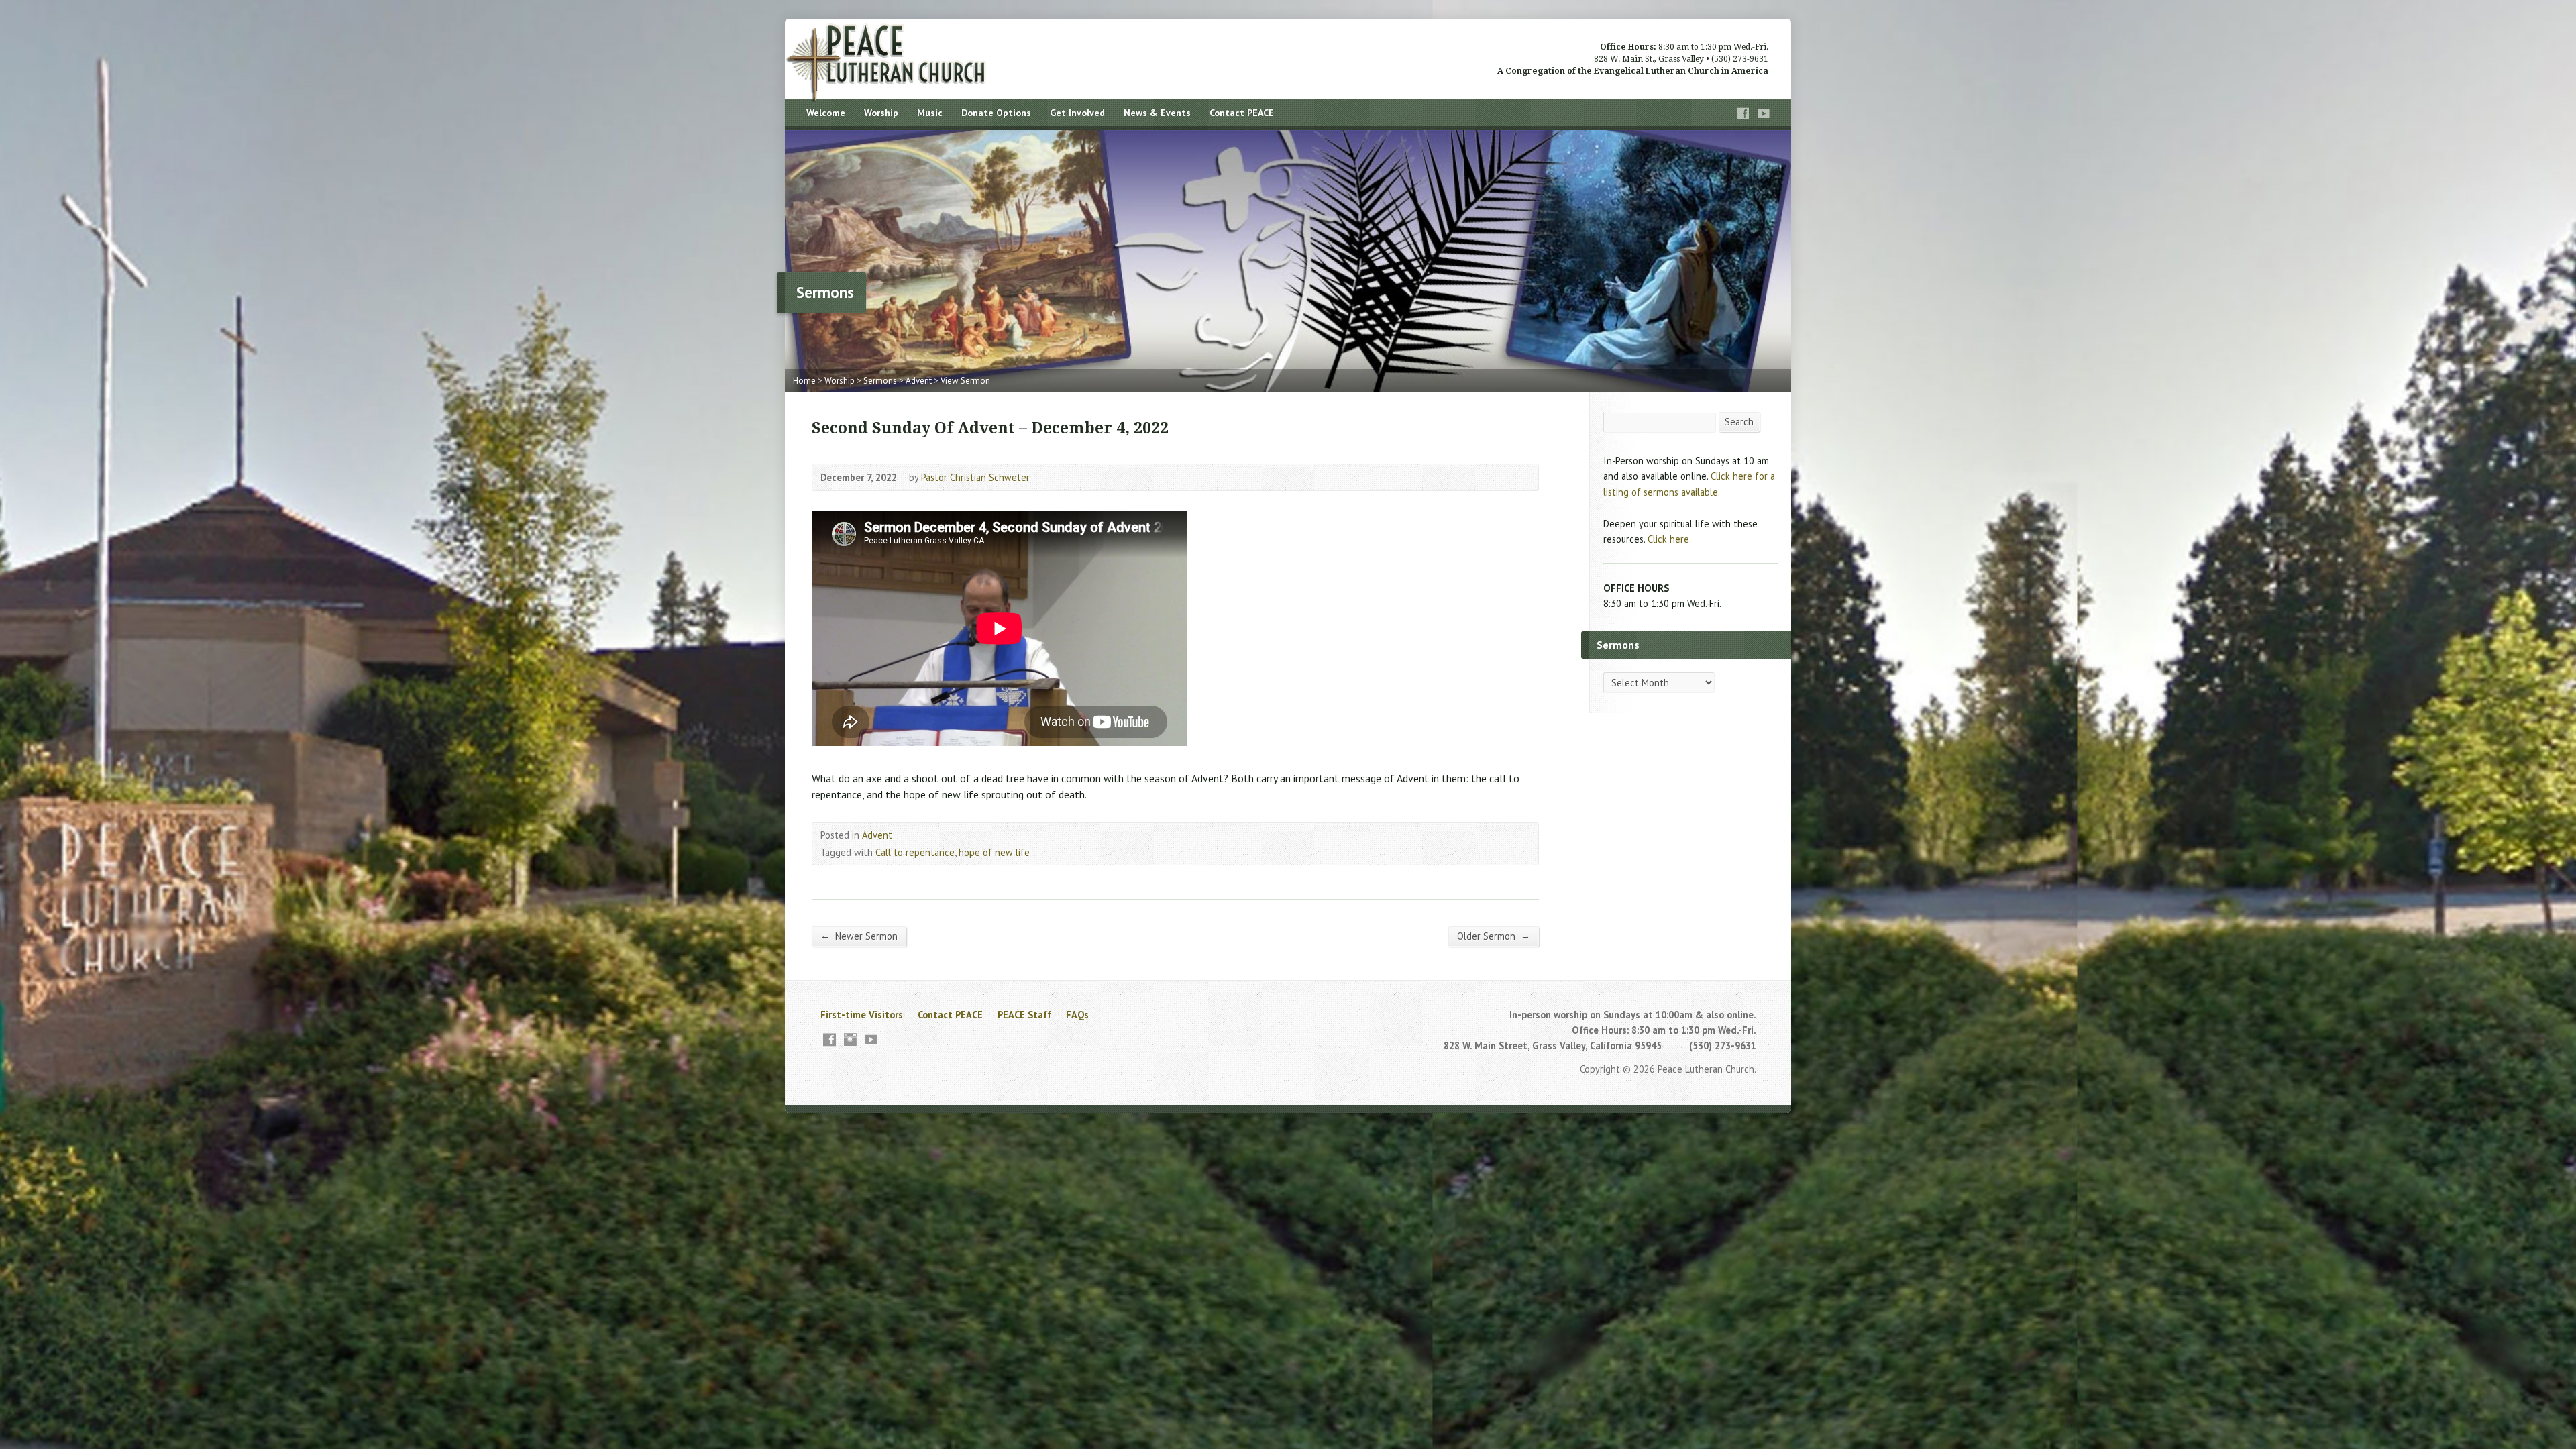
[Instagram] (850, 1039)
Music (930, 113)
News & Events (1157, 113)
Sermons (880, 381)
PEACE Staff (1024, 1015)
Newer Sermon (859, 936)
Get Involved (1077, 113)
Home (804, 381)
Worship (881, 113)
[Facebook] (1743, 114)
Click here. (1669, 539)
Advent (919, 381)
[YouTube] (1764, 114)
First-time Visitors (862, 1015)
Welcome (826, 113)
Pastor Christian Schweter (975, 477)
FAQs (1077, 1015)
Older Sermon (1494, 936)
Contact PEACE (1242, 113)
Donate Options (996, 113)
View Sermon (965, 381)
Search (1739, 422)
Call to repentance (915, 852)
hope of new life (994, 852)
